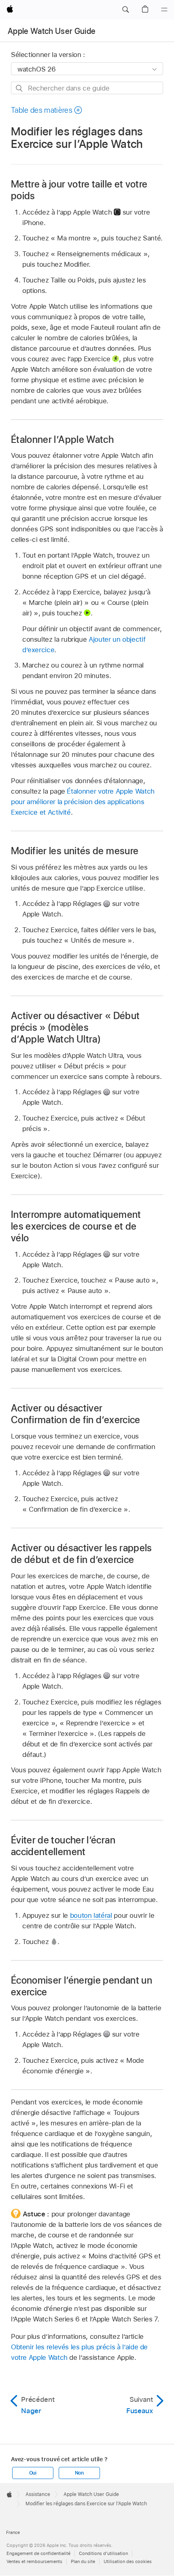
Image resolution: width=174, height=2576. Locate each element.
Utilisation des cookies (128, 2561)
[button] (125, 10)
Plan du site (83, 2561)
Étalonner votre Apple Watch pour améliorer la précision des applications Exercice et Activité (83, 802)
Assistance (38, 2494)
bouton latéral (91, 1915)
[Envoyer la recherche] (20, 88)
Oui (33, 2473)
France (13, 2532)
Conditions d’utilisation (103, 2553)
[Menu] (164, 10)
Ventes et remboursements (34, 2561)
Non (79, 2473)
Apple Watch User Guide (52, 31)
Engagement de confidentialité (38, 2553)
